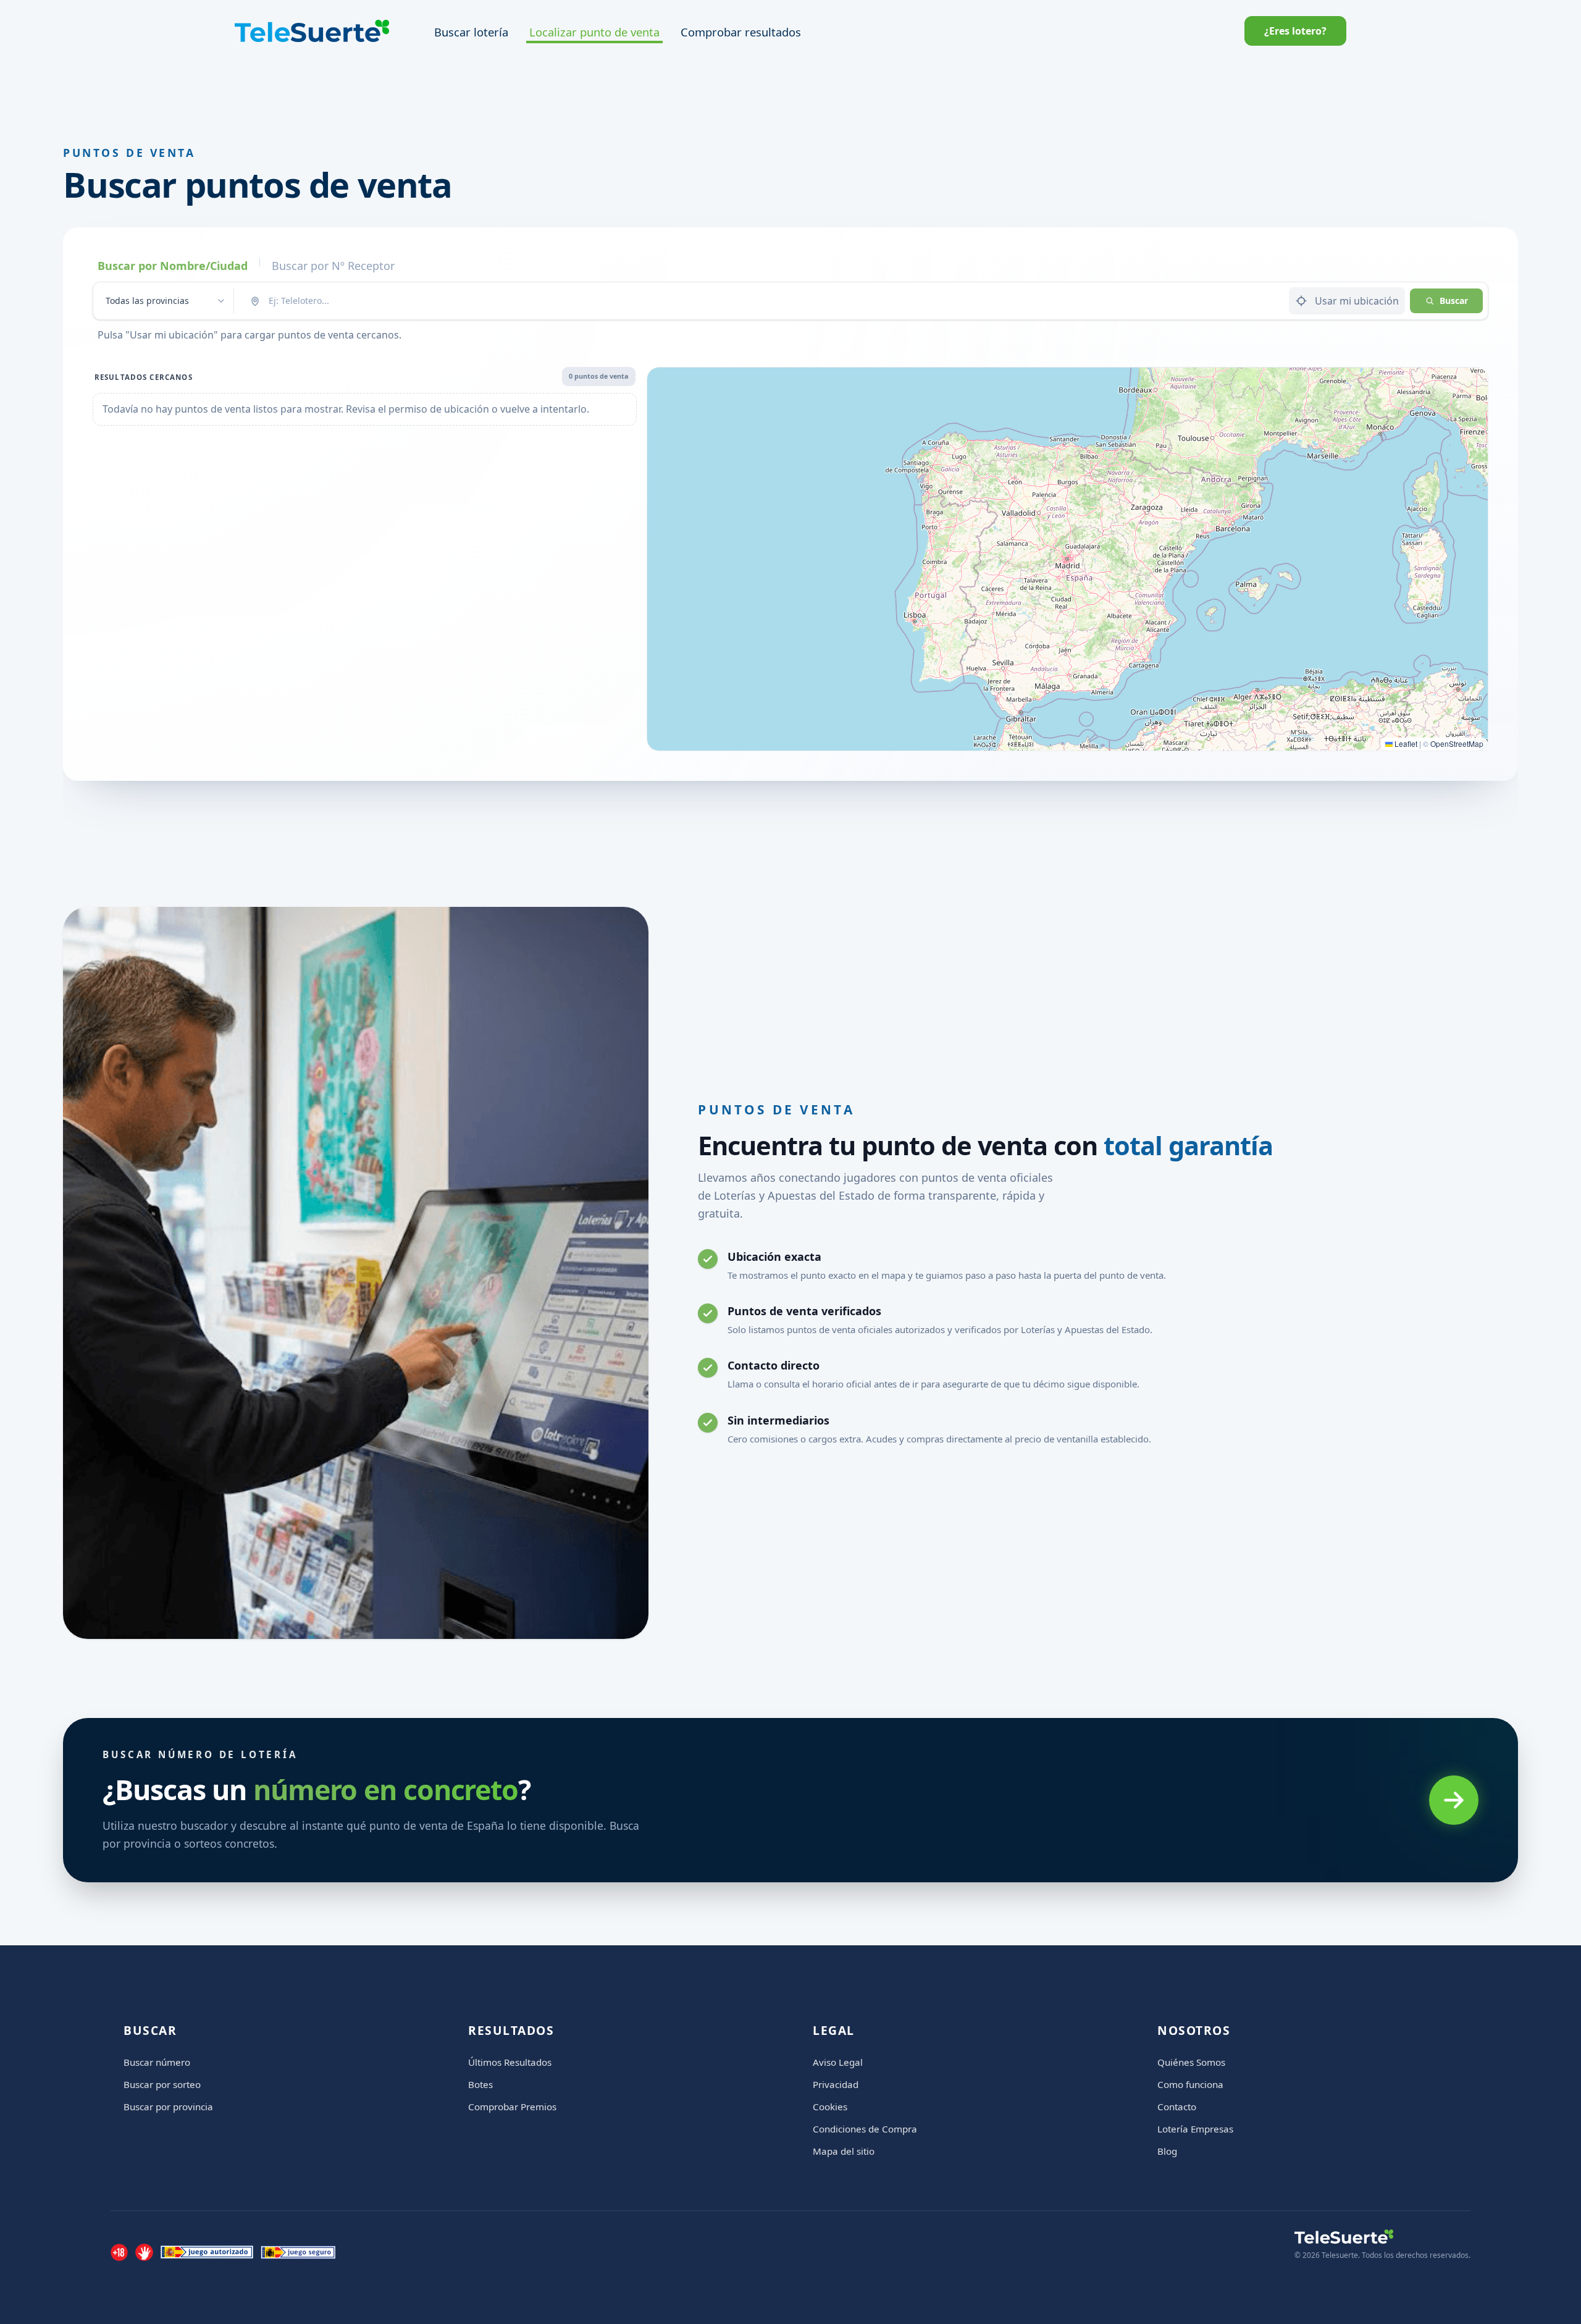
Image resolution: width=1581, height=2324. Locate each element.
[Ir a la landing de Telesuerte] (1382, 2237)
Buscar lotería (471, 32)
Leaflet (1405, 743)
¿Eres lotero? (1295, 31)
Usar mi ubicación (1357, 301)
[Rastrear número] (1454, 1800)
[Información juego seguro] (298, 2252)
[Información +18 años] (119, 2252)
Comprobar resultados (741, 32)
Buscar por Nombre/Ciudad (173, 266)
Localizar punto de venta (594, 32)
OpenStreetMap (1457, 743)
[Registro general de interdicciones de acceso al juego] (144, 2252)
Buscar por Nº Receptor (333, 266)
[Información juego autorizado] (207, 2252)
